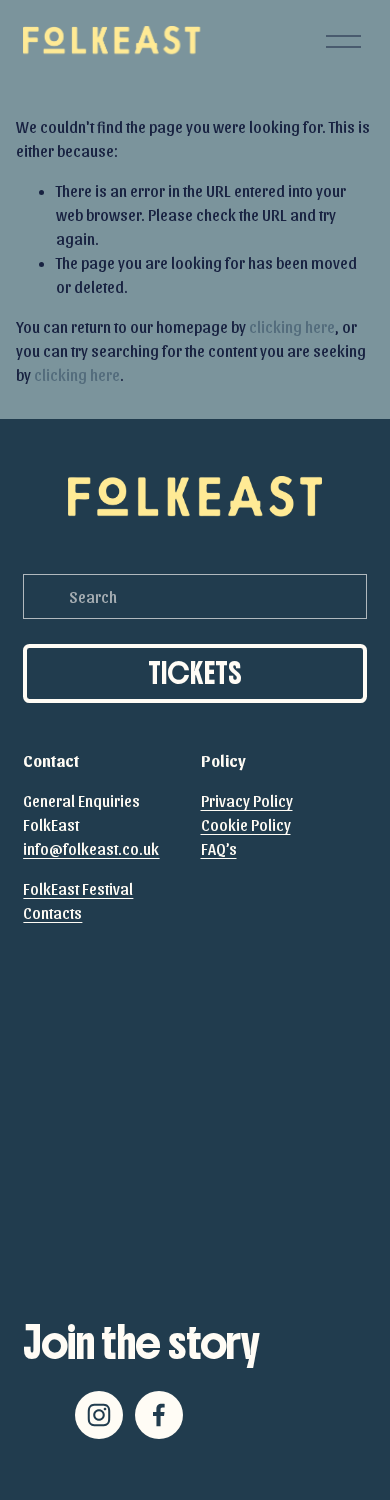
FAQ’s (219, 848)
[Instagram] (99, 1415)
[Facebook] (159, 1415)
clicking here (292, 326)
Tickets (195, 673)
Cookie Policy (246, 824)
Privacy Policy (247, 800)
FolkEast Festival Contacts (78, 900)
